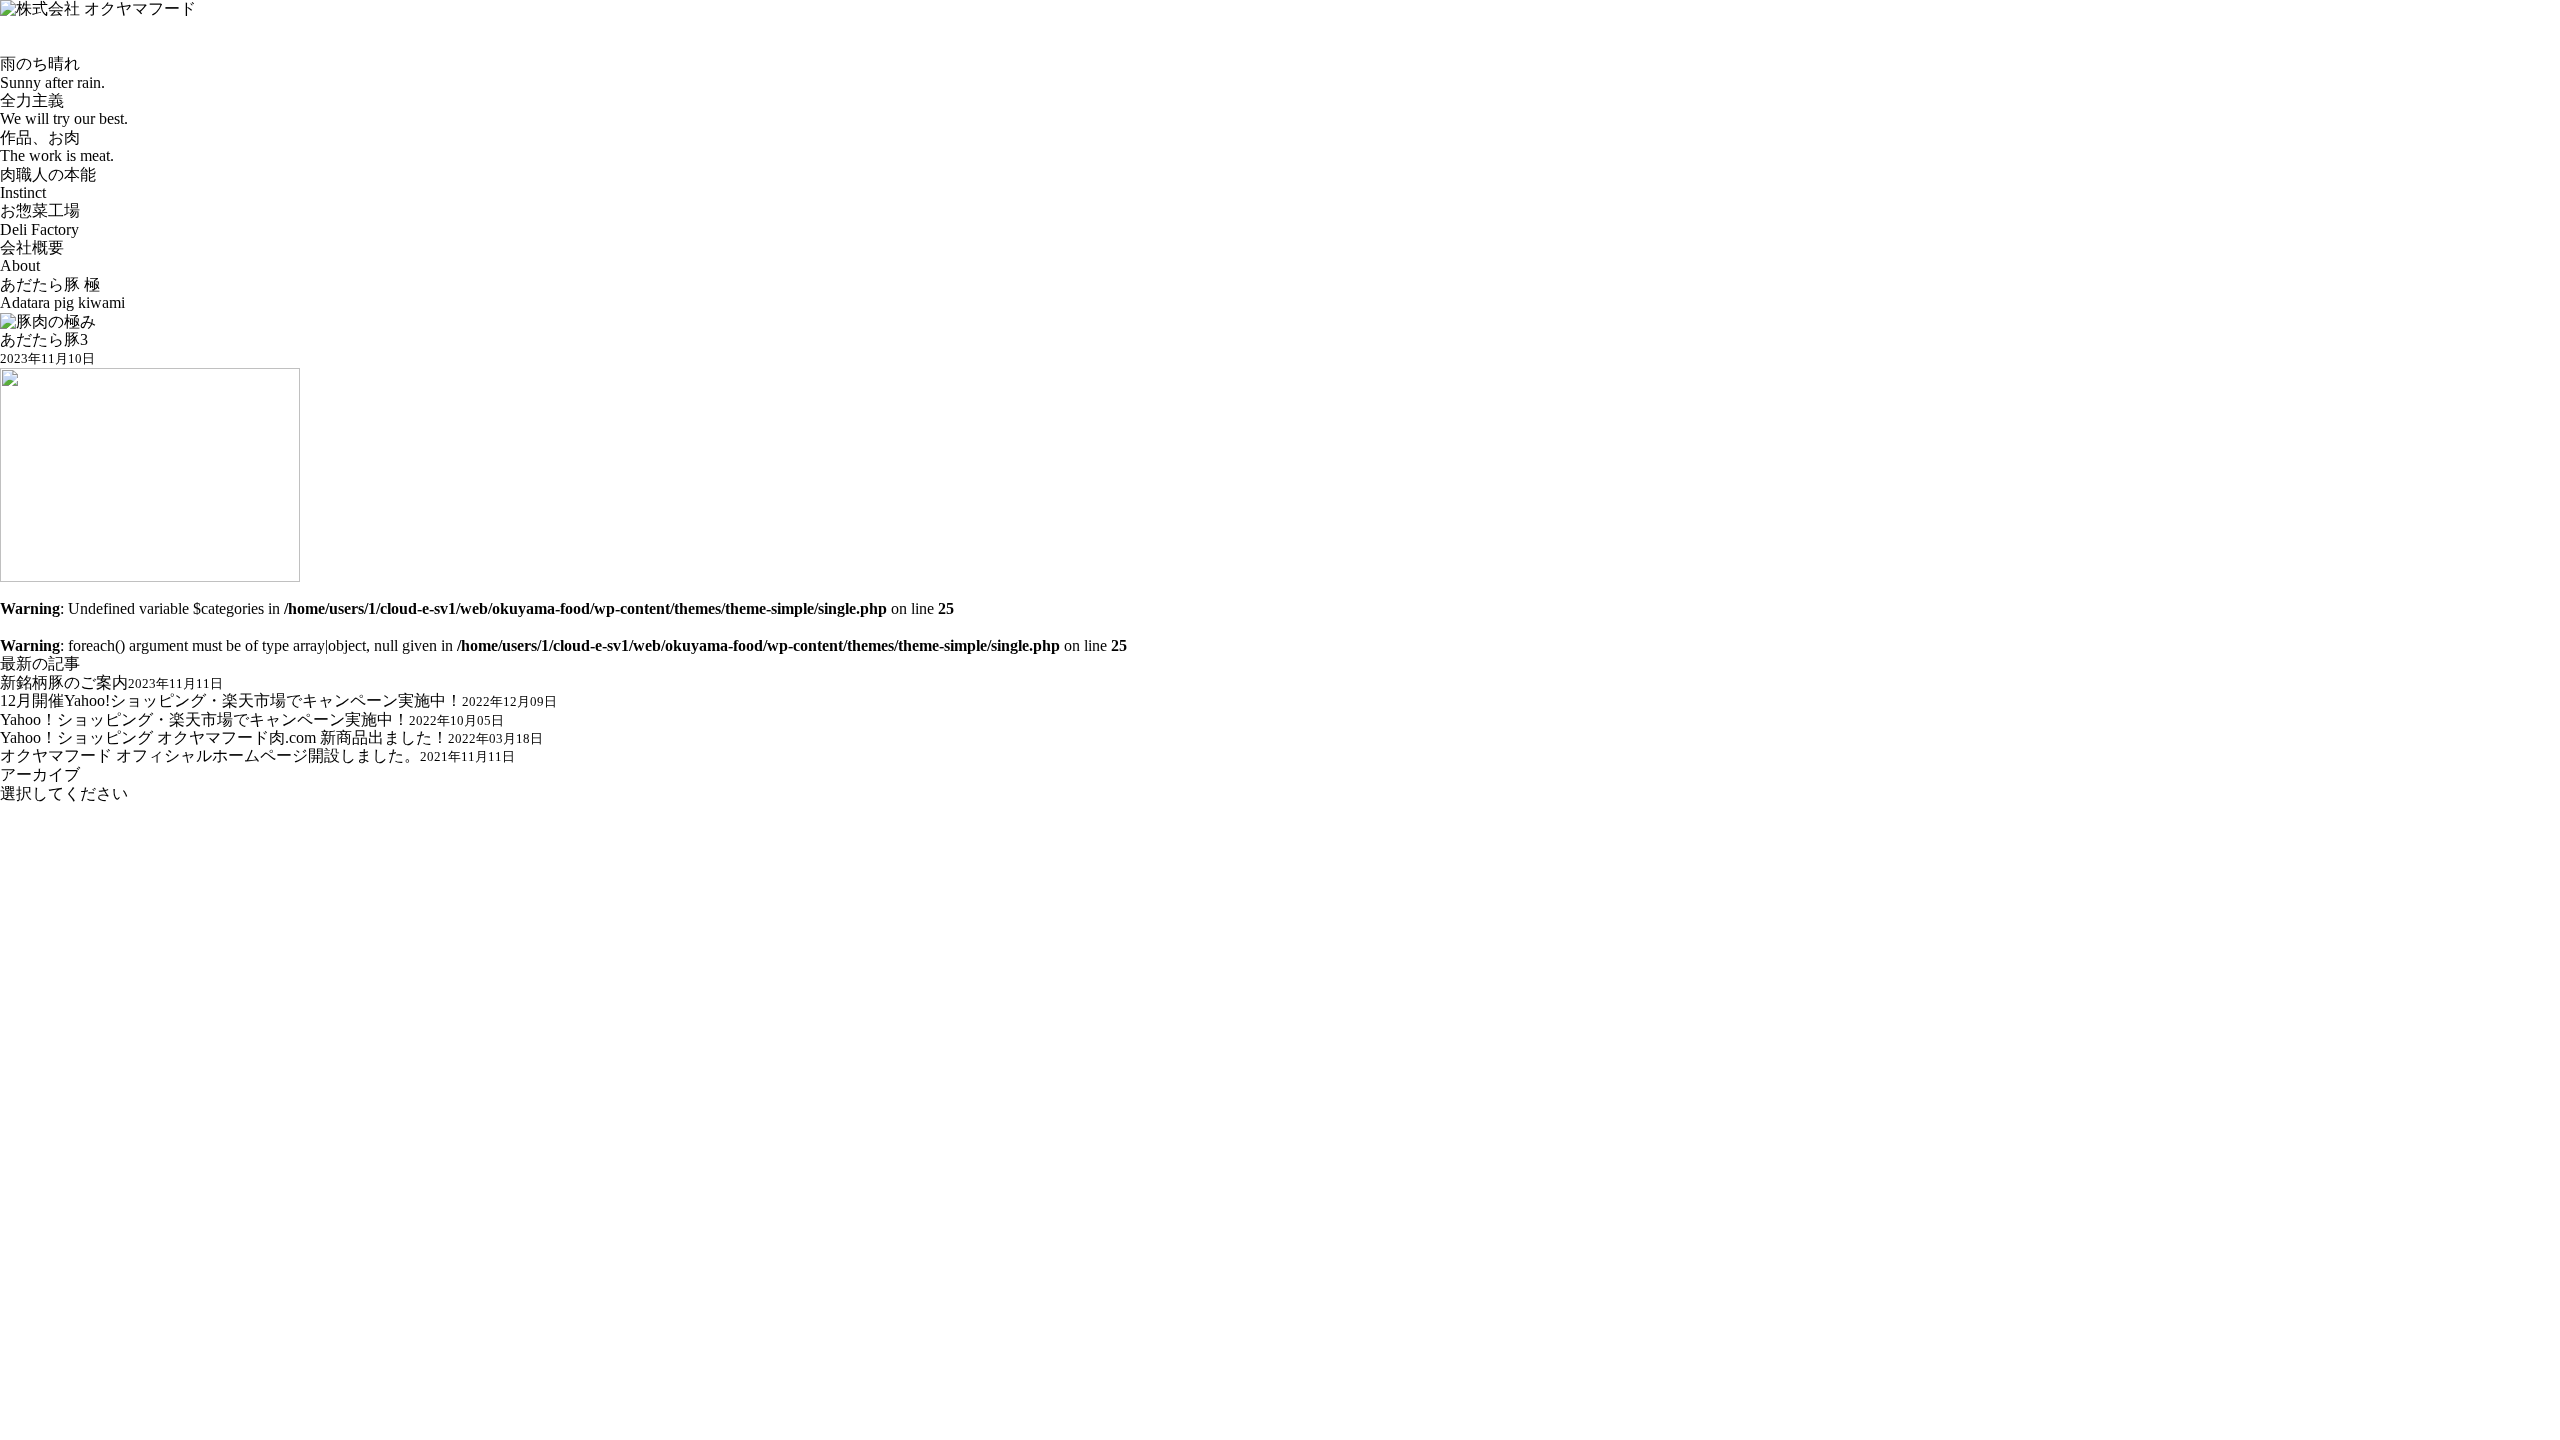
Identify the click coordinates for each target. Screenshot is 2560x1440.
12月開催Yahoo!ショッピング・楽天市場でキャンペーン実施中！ (278, 700)
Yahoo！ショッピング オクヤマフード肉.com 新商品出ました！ (271, 737)
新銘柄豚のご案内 (111, 682)
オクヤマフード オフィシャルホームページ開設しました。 (257, 755)
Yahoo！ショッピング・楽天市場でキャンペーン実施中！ (252, 719)
